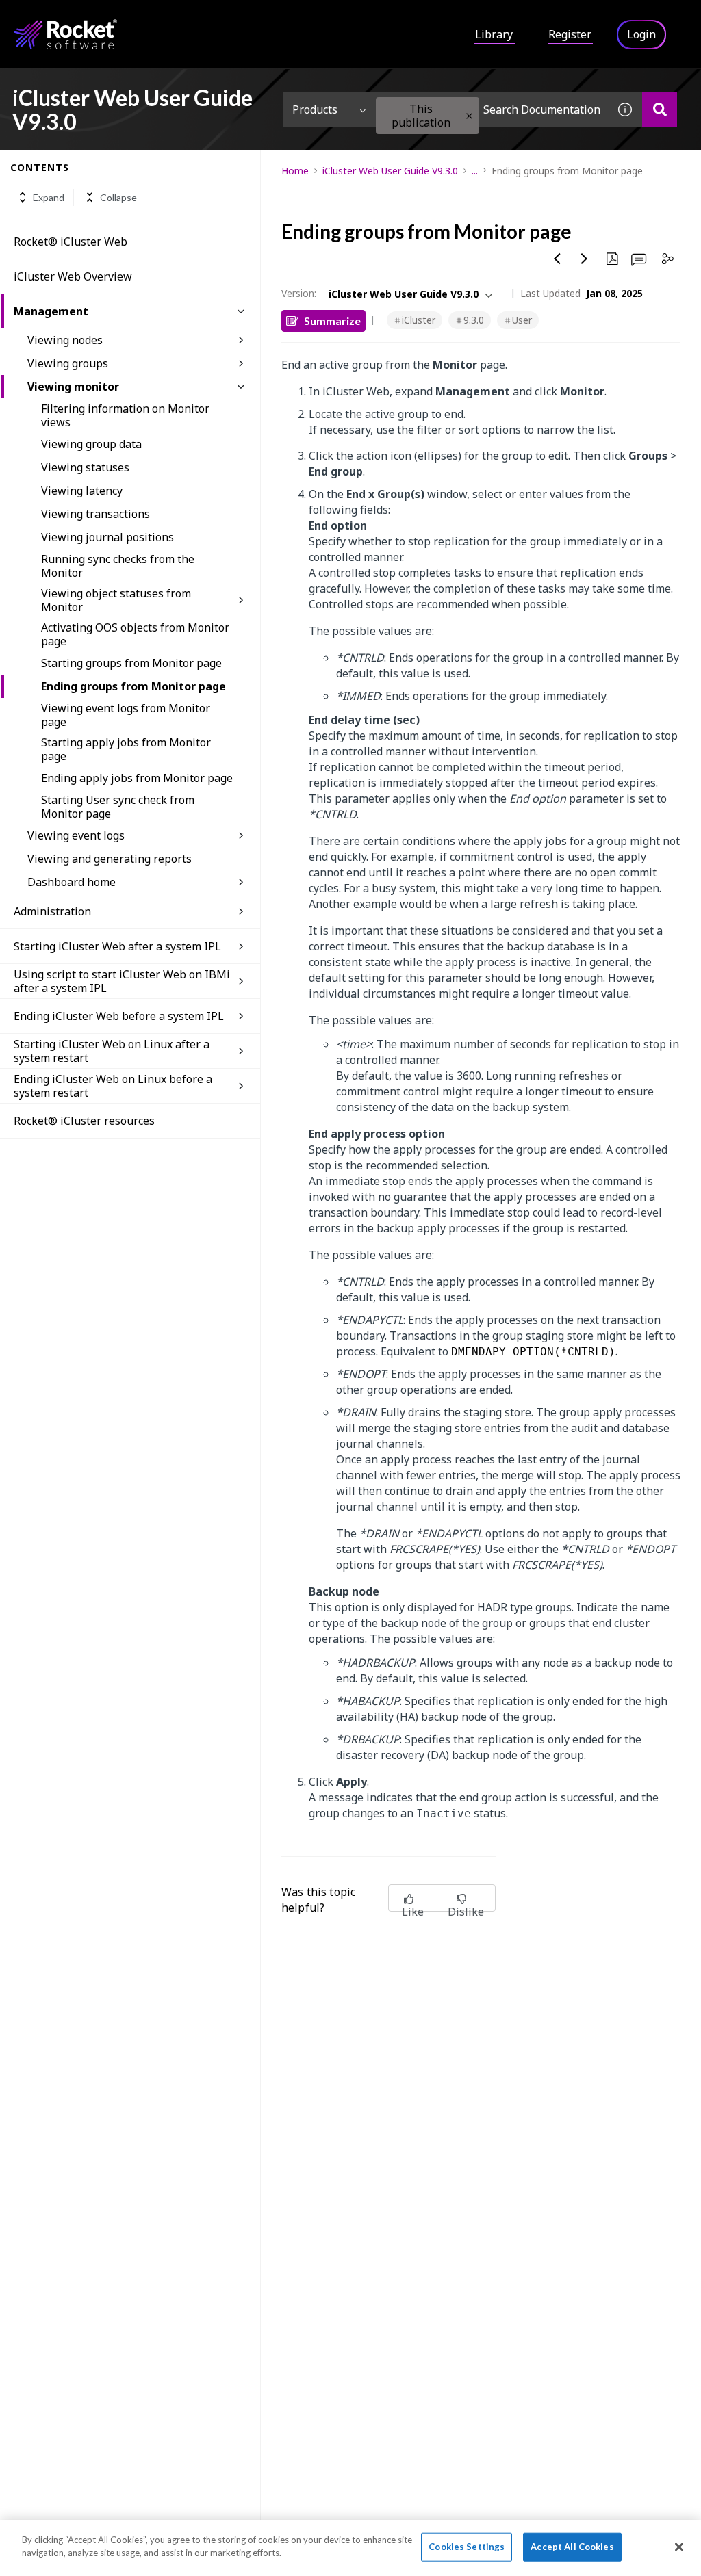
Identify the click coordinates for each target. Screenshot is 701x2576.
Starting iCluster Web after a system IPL (117, 946)
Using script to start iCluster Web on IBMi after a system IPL (122, 981)
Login (641, 34)
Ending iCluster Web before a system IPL (119, 1016)
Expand (49, 197)
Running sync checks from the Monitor (118, 566)
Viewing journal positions (107, 537)
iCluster (419, 320)
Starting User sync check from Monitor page (118, 807)
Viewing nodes (65, 340)
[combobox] (490, 109)
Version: (299, 293)
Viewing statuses (85, 467)
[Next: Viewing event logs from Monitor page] (585, 259)
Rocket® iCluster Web (71, 242)
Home (295, 171)
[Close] (679, 2547)
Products (315, 109)
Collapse (118, 197)
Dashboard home (72, 882)
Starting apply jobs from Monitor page (126, 749)
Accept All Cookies (572, 2547)
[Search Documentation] (660, 109)
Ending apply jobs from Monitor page (137, 778)
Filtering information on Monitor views (125, 415)
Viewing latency (82, 491)
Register (570, 34)
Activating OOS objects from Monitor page (135, 634)
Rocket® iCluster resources (84, 1121)
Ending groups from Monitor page (133, 686)
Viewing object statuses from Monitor (116, 600)
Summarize (332, 321)
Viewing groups (68, 363)
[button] (469, 116)
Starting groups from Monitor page (131, 663)
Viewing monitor (73, 387)
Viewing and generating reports (110, 859)
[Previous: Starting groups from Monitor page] (557, 259)
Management (51, 311)
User (522, 320)
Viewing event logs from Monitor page (126, 715)
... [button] (475, 171)
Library (494, 34)
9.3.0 (474, 320)
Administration (52, 911)
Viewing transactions (95, 514)
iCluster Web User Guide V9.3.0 (390, 171)
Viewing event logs (76, 835)
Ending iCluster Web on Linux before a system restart (113, 1086)
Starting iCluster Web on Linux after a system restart (112, 1051)
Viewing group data (91, 444)
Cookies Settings (467, 2547)
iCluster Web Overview (73, 276)
